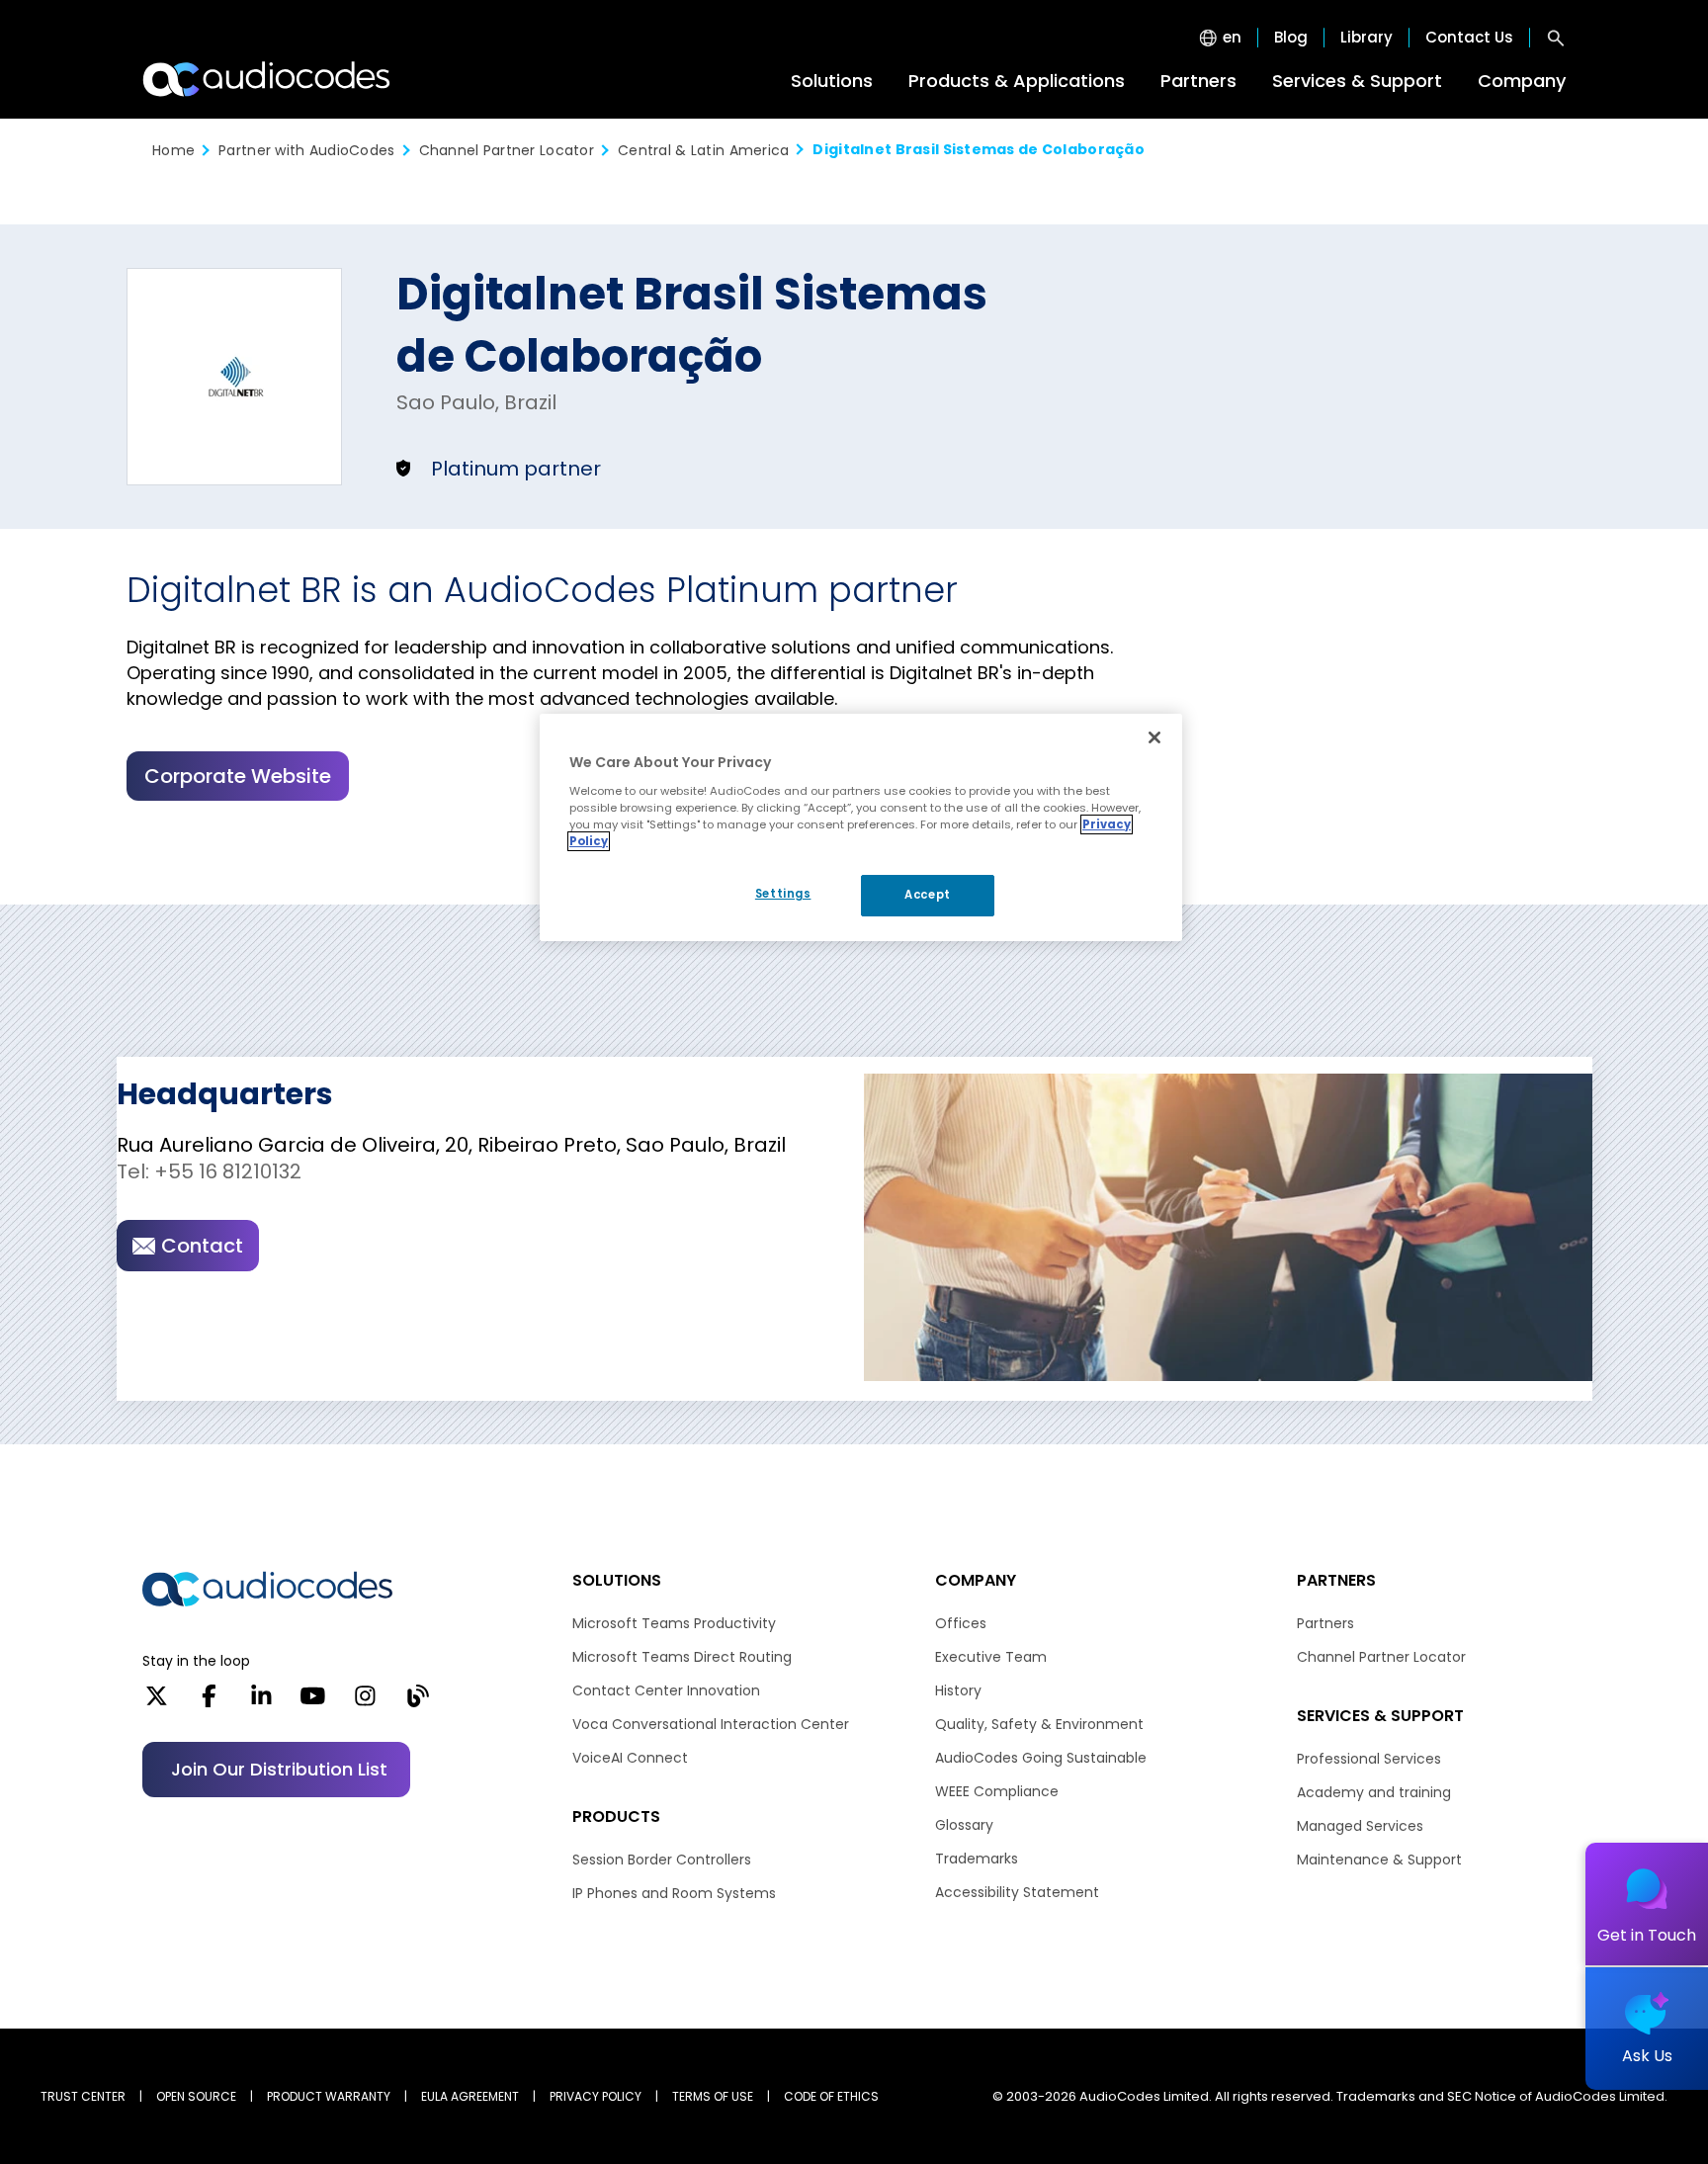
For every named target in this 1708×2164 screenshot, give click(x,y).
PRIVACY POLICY (596, 2096)
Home (173, 150)
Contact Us (1469, 38)
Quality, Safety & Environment (1039, 1724)
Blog (1291, 38)
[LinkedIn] (261, 1702)
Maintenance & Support (1379, 1860)
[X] (157, 1702)
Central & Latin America (703, 150)
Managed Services (1360, 1826)
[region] (861, 827)
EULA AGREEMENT (470, 2096)
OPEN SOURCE (196, 2096)
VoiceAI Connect (630, 1758)
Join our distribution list (279, 1769)
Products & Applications (1017, 81)
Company (1522, 81)
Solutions (832, 81)
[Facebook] (209, 1702)
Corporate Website (238, 776)
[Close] (1154, 737)
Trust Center (83, 2096)
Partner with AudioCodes (306, 150)
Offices (961, 1623)
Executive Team (991, 1657)
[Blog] (418, 1702)
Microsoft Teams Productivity (674, 1623)
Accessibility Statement (1017, 1892)
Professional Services (1369, 1759)
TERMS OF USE (713, 2096)
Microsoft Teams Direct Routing (682, 1657)
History (958, 1690)
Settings (783, 894)
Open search (1556, 38)
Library (1366, 38)
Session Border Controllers (662, 1860)
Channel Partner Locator (507, 150)
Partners (1198, 81)
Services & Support (1357, 81)
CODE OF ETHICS (831, 2096)
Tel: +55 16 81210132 (209, 1171)
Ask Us (1647, 2056)
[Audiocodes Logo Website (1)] (267, 79)
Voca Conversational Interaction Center (711, 1724)
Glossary (964, 1825)
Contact (202, 1246)
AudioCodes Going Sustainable (1041, 1758)
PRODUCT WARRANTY (329, 2096)
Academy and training (1374, 1792)
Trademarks (977, 1859)
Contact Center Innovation (666, 1690)
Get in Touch (1647, 1935)
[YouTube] (313, 1702)
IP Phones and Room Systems (674, 1893)
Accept (927, 895)
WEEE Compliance (997, 1791)
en (1232, 38)
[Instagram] (365, 1702)
